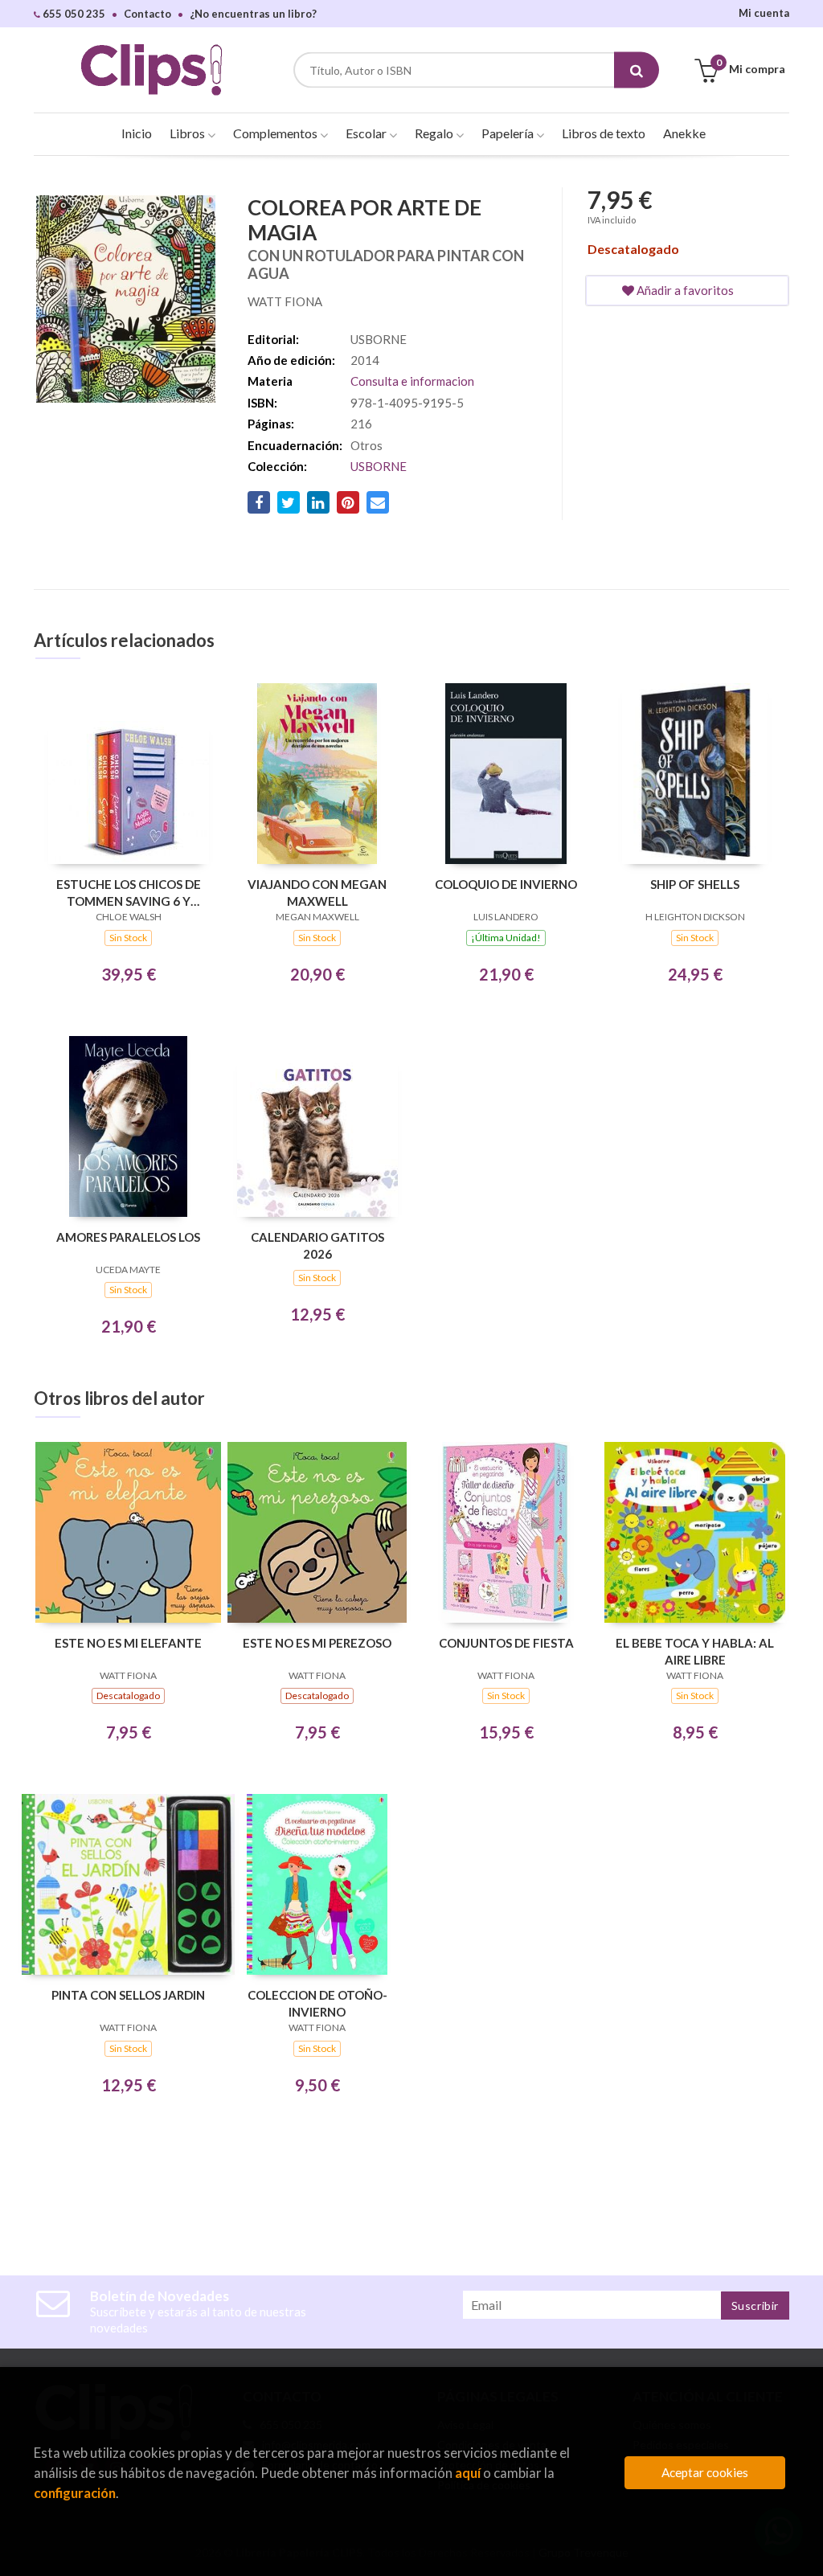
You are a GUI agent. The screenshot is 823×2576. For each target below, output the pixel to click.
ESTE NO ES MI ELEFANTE (128, 1643)
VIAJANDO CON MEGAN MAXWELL (317, 893)
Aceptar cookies (705, 2472)
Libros (188, 133)
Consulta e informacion (412, 381)
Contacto (147, 14)
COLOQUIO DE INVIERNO (506, 884)
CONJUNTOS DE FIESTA (506, 1643)
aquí (468, 2473)
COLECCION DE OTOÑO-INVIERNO (317, 2003)
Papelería (509, 133)
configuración (75, 2493)
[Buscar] (637, 70)
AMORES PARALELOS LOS (128, 1237)
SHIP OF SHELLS (695, 884)
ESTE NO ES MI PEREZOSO (317, 1643)
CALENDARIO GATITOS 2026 (317, 1245)
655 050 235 (73, 14)
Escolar (367, 133)
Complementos (276, 133)
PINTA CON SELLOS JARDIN (128, 1995)
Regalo (435, 133)
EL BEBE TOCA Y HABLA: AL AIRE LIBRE (695, 1651)
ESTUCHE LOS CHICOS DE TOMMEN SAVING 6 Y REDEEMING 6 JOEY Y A (129, 893)
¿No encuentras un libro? (253, 14)
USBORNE (379, 466)
